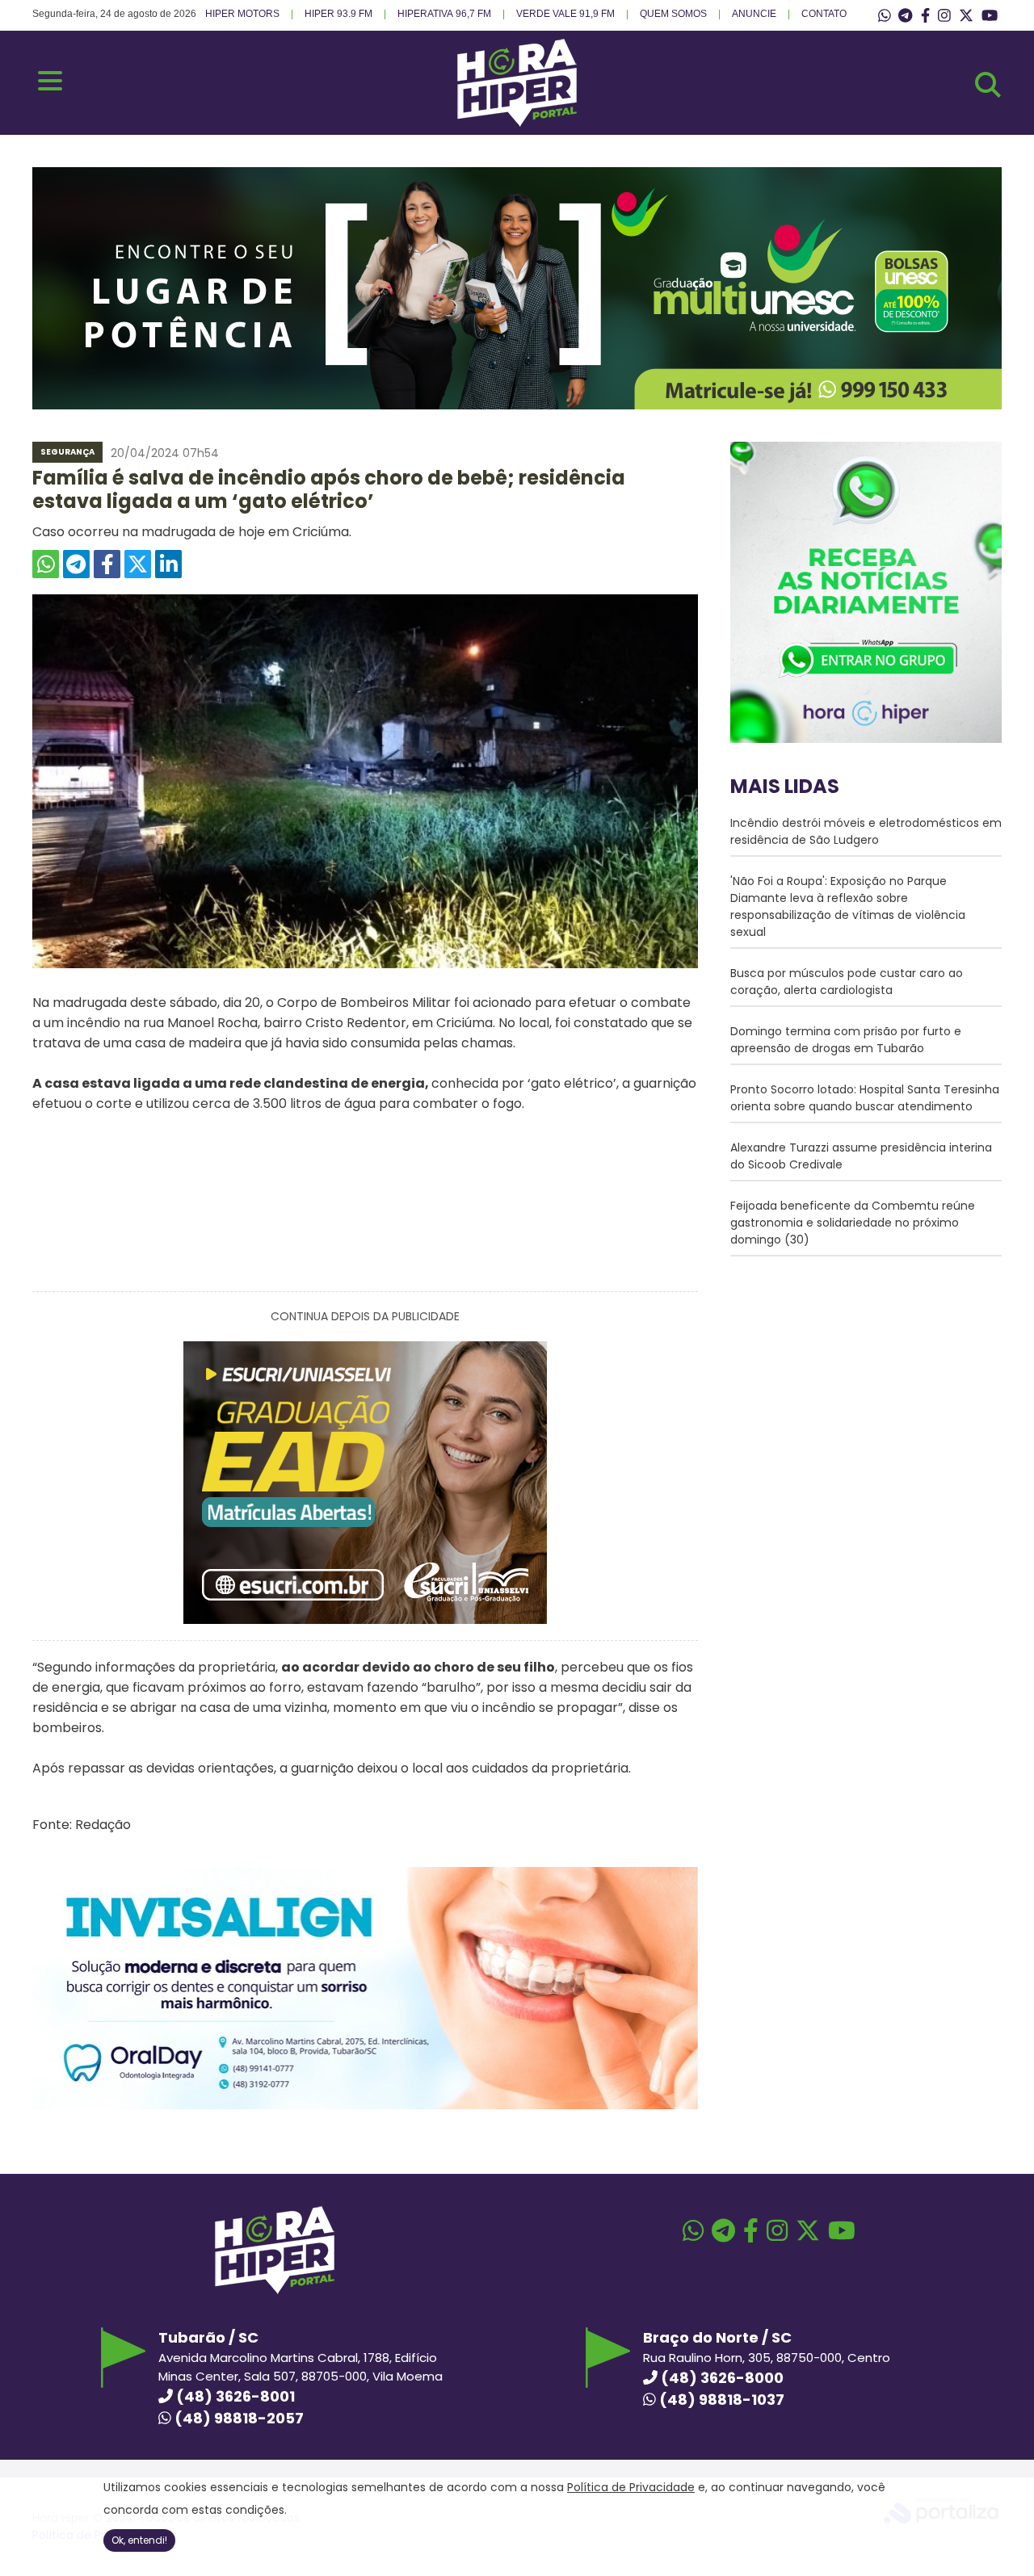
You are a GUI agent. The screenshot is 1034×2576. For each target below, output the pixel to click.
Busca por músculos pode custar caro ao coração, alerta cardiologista (847, 982)
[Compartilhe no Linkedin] (168, 564)
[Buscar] (988, 85)
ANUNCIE (754, 14)
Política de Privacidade (631, 2487)
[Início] (517, 122)
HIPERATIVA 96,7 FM (444, 14)
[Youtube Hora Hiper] (990, 16)
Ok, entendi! (139, 2540)
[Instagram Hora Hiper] (944, 16)
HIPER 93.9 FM (338, 14)
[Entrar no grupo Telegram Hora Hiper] (905, 16)
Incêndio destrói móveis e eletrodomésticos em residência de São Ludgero (866, 831)
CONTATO (824, 14)
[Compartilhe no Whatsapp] (46, 564)
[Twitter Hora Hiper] (966, 16)
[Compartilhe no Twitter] (138, 564)
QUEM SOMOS (673, 14)
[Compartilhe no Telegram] (76, 564)
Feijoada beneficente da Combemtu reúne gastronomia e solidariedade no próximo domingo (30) (853, 1223)
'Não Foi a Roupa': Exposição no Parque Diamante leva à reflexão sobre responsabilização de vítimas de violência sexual (848, 906)
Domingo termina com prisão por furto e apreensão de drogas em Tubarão (846, 1040)
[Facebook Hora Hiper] (925, 16)
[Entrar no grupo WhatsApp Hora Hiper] (885, 16)
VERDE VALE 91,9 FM (565, 14)
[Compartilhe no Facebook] (107, 564)
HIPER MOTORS (242, 14)
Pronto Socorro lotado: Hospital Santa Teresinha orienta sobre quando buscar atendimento (865, 1098)
